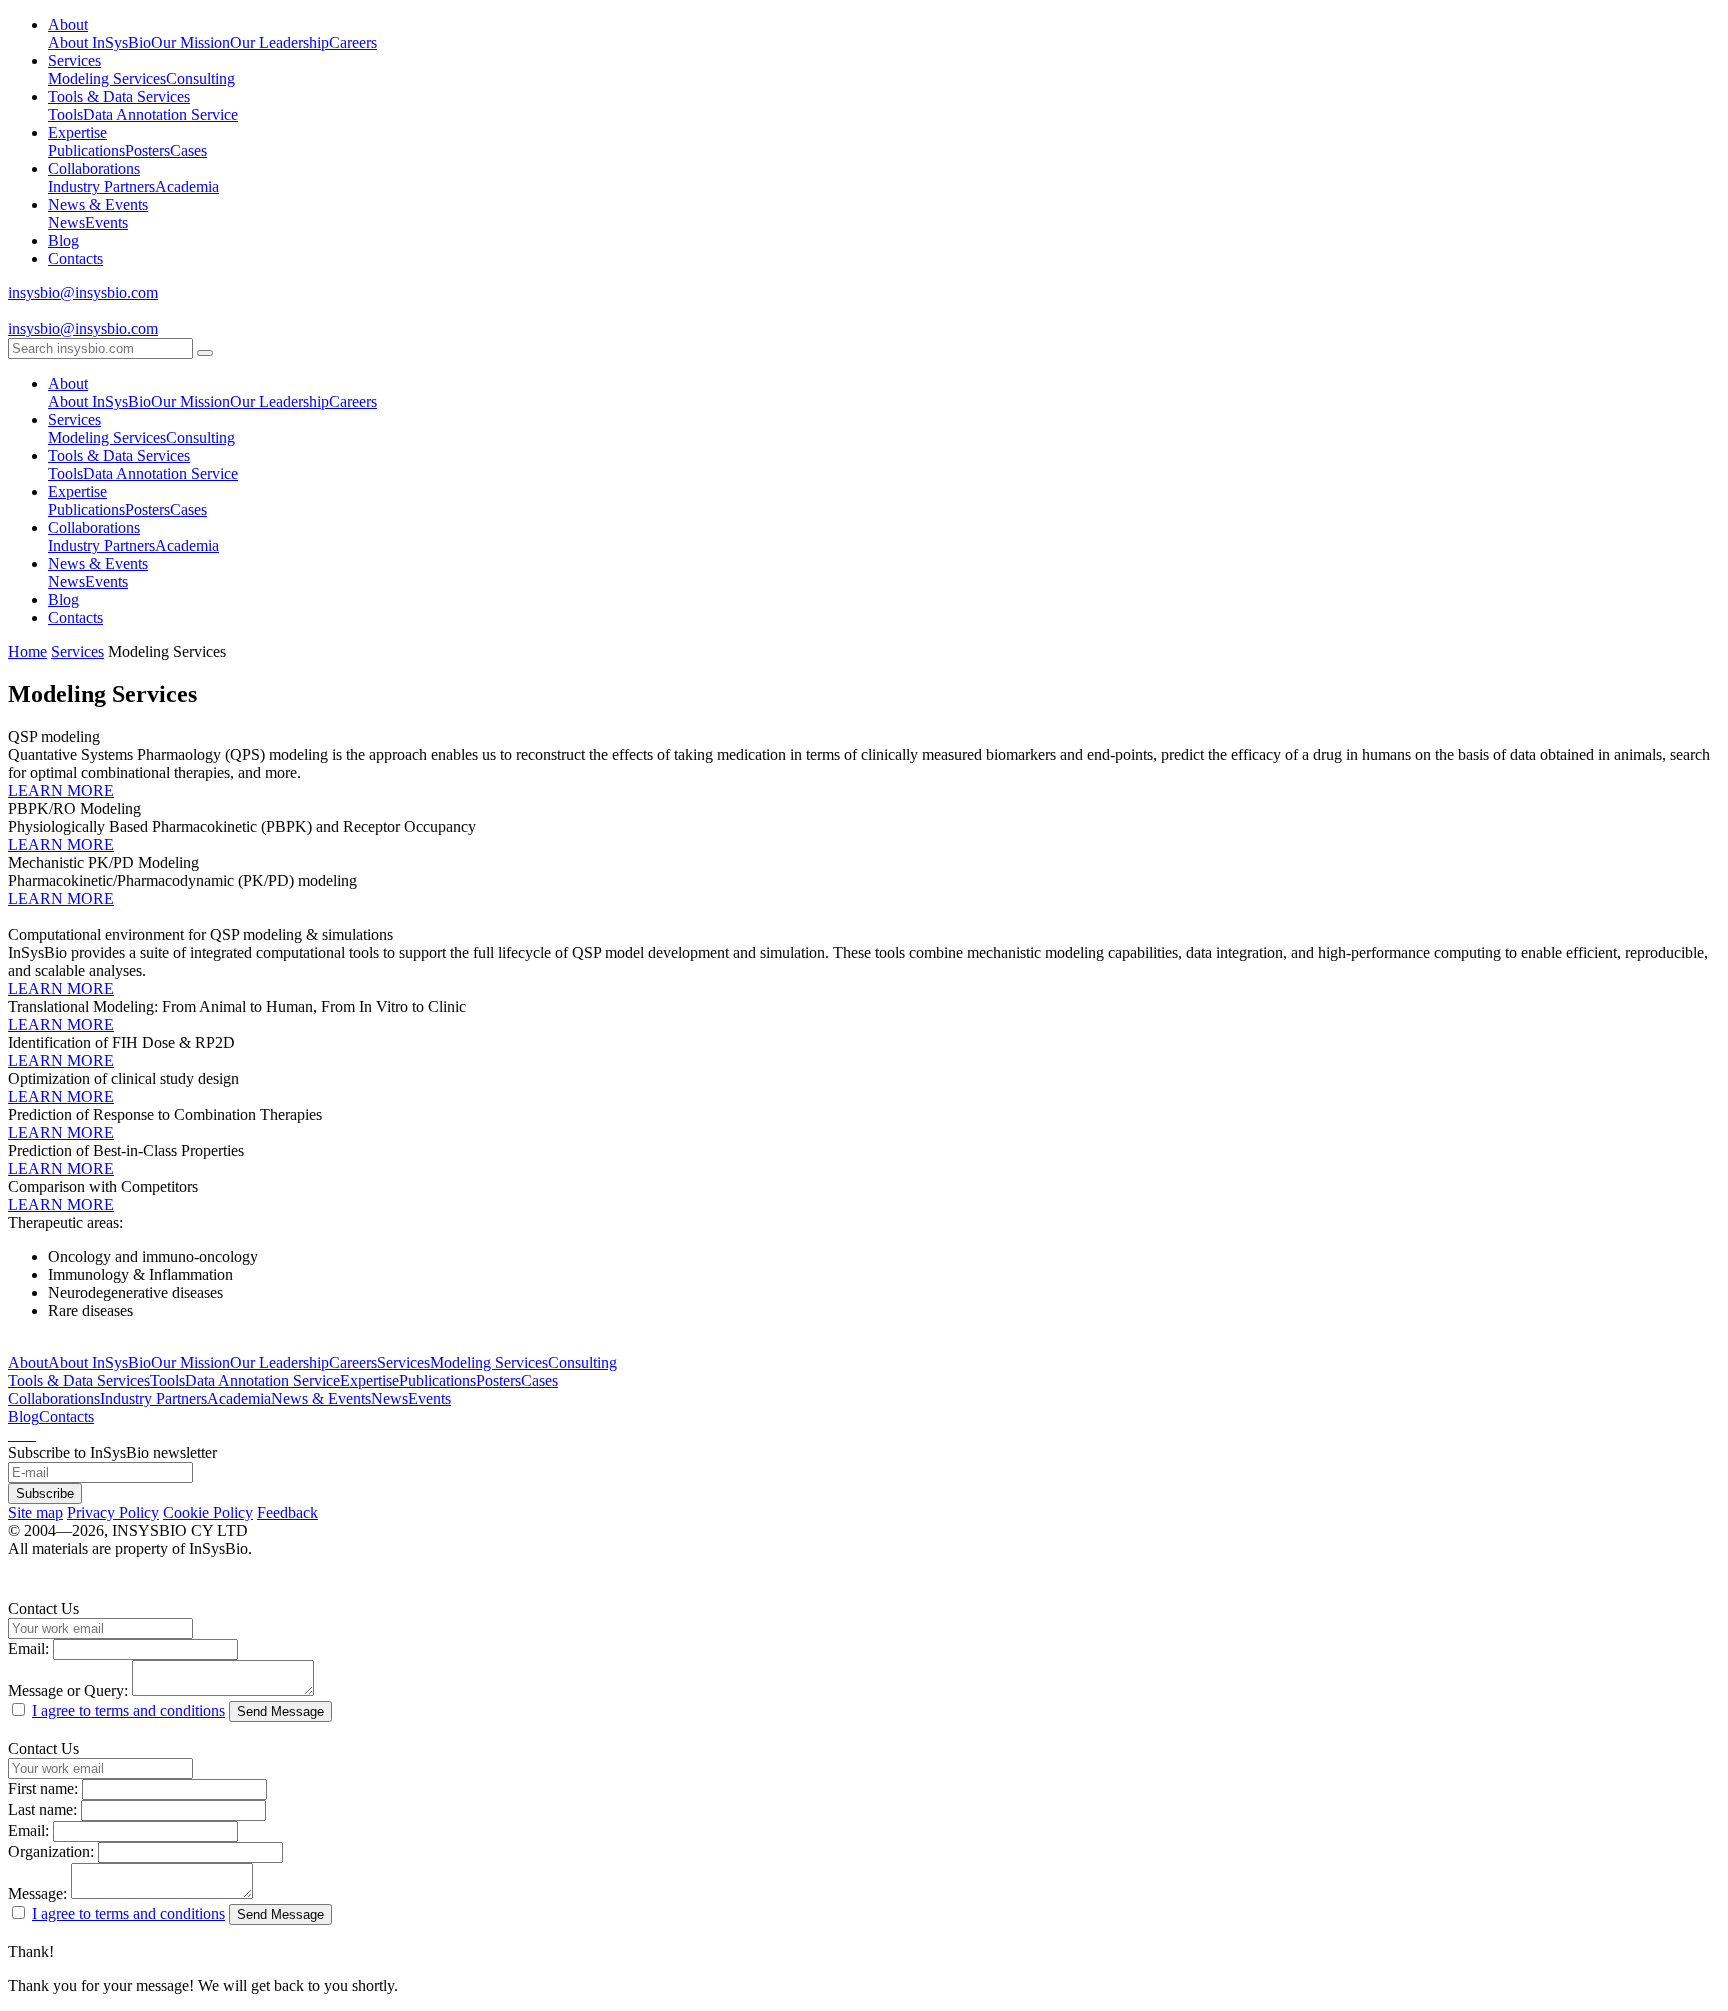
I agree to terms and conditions (128, 1710)
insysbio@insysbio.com (83, 292)
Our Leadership (279, 42)
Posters (147, 150)
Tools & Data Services (119, 96)
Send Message (280, 1711)
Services (74, 60)
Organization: (51, 1851)
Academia (187, 186)
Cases (188, 150)
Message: (37, 1893)
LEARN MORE (61, 790)
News (66, 222)
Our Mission (190, 42)
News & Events (98, 204)
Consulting (200, 78)
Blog (63, 240)
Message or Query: (68, 1690)
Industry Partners (101, 186)
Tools (65, 114)
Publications (86, 150)
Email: (28, 1648)
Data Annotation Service (160, 114)
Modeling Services (107, 78)
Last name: (42, 1809)
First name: (43, 1788)
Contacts (75, 258)
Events (106, 222)
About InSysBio (99, 42)
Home (27, 651)
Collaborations (94, 168)
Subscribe (45, 1493)
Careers (353, 42)
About (68, 24)
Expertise (77, 132)
